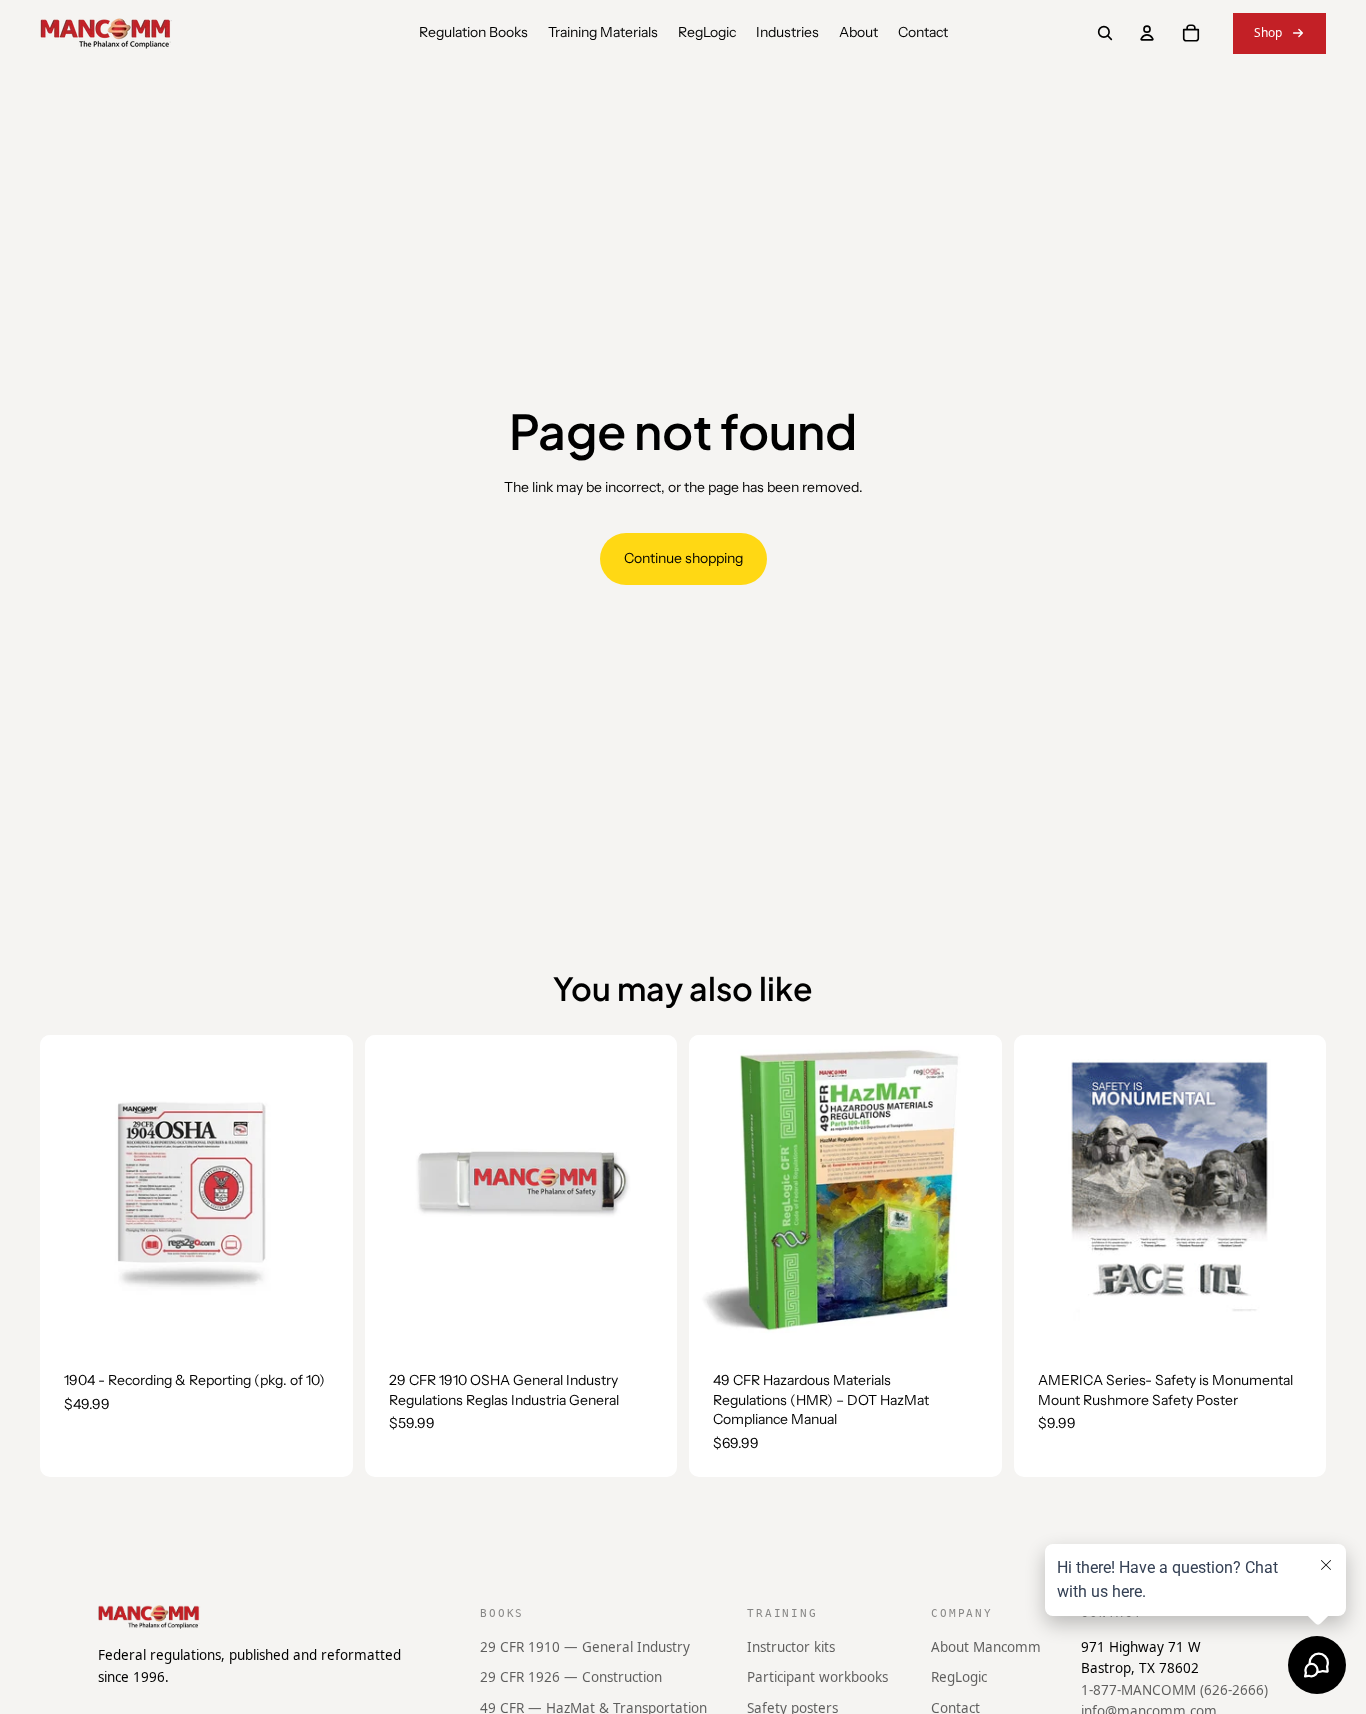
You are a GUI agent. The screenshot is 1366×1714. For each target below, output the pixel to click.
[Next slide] (972, 1191)
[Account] (1147, 33)
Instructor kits (791, 1647)
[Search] (1105, 33)
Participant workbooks (817, 1678)
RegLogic (959, 1678)
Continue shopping (683, 558)
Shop (1268, 32)
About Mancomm (986, 1647)
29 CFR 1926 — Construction (571, 1678)
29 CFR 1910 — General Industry (585, 1647)
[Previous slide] (719, 1191)
